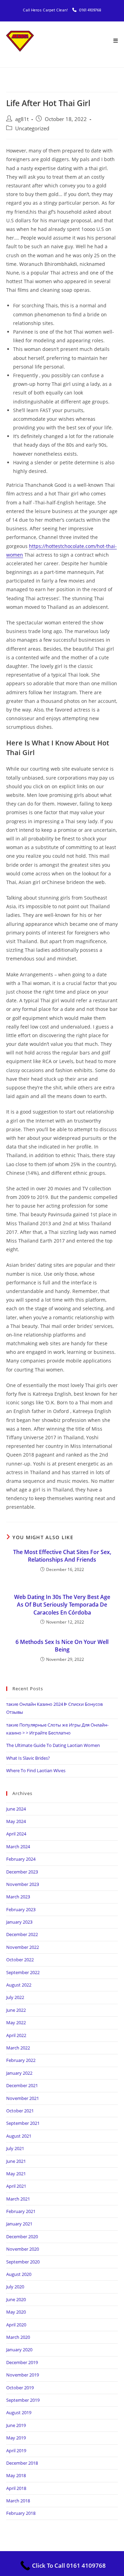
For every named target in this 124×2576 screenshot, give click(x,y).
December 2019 (22, 2362)
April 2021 (16, 2186)
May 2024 (16, 1821)
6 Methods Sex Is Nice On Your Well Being (62, 1646)
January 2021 (19, 2224)
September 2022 (23, 1972)
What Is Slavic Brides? (28, 1758)
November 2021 (23, 2098)
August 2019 (19, 2412)
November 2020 (23, 2249)
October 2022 (20, 1960)
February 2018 (21, 2513)
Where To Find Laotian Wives (36, 1770)
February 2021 (21, 2211)
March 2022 (18, 2048)
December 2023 (22, 1872)
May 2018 (16, 2475)
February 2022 (21, 2060)
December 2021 (22, 2085)
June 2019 (16, 2425)
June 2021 (16, 2161)
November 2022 (23, 1947)
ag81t (22, 119)
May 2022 (16, 2022)
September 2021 (23, 2123)
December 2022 (22, 1934)
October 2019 (20, 2388)
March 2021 (18, 2199)
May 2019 (16, 2438)
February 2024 (21, 1859)
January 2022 (19, 2073)
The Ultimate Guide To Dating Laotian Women (53, 1745)
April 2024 (16, 1834)
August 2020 (19, 2274)
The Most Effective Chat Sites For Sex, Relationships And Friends (62, 1556)
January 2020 (19, 2350)
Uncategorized (32, 128)
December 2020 (22, 2236)
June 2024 (16, 1809)
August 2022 (19, 1985)
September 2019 (23, 2400)
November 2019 (23, 2375)
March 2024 (18, 1847)
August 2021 (19, 2136)
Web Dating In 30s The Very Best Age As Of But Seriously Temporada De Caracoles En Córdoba (62, 1605)
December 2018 (22, 2463)
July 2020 (15, 2287)
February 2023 (21, 1909)
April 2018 (16, 2488)
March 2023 (18, 1897)
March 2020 (18, 2337)
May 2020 (16, 2312)
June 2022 (16, 2010)
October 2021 (20, 2111)
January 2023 (19, 1922)
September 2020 (23, 2262)
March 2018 (18, 2501)
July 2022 (15, 1997)
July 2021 (15, 2148)
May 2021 (16, 2174)
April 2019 (16, 2451)
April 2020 (16, 2325)
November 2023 (23, 1884)
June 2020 (16, 2299)
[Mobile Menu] (116, 41)
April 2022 (16, 2035)
